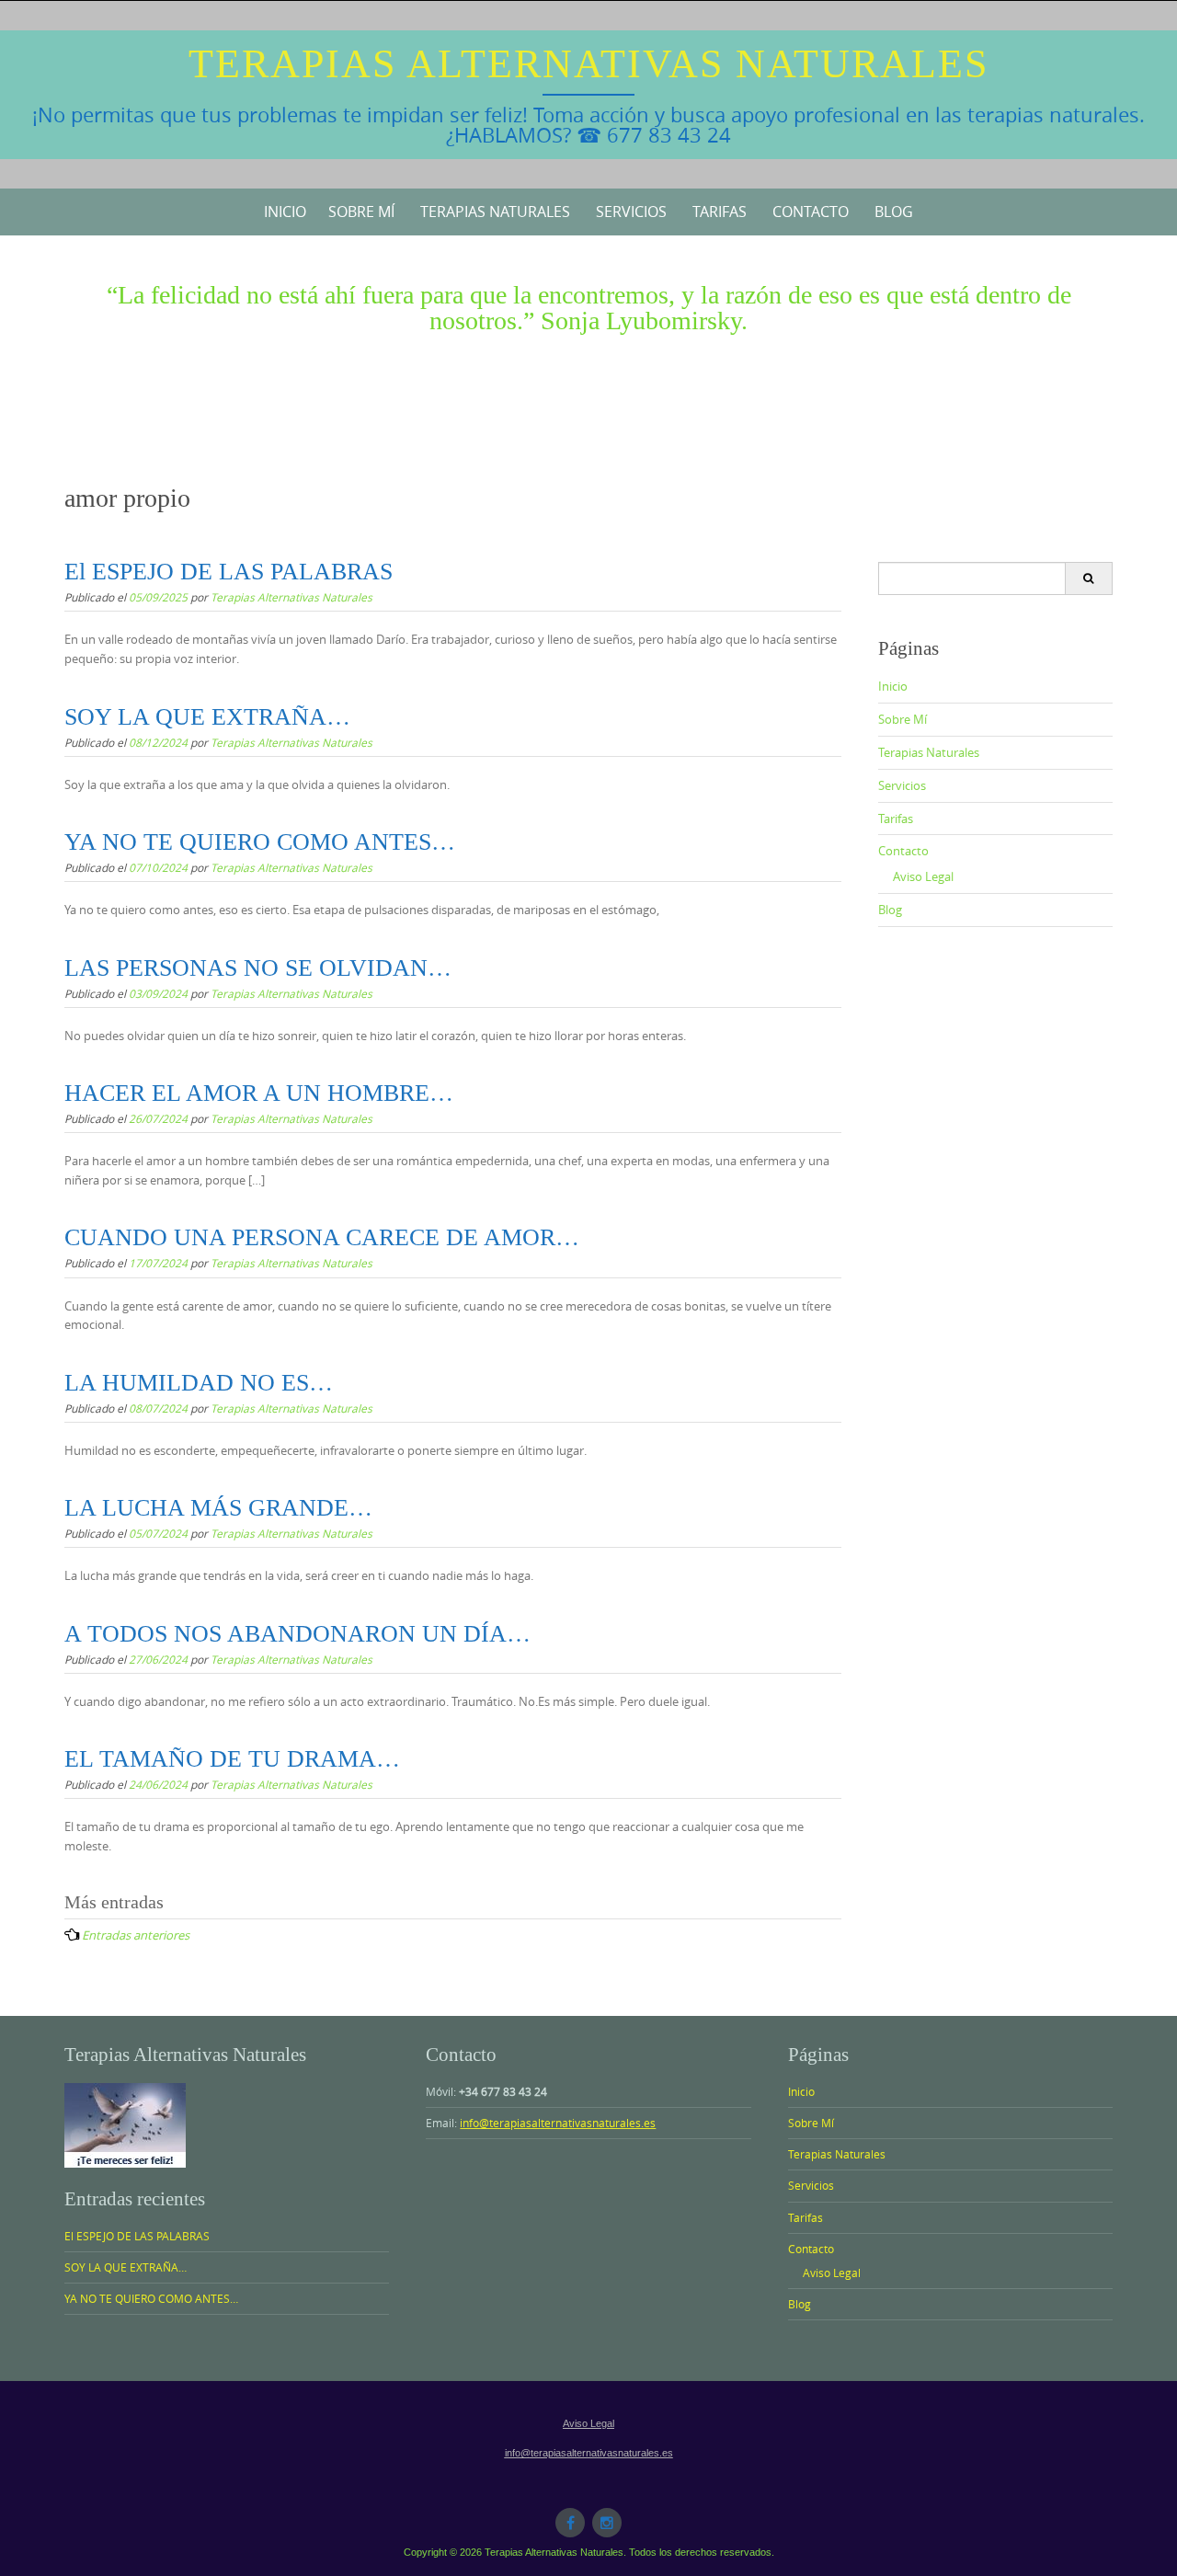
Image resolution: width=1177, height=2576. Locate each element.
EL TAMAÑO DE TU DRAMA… (232, 1759)
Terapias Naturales (495, 212)
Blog (894, 212)
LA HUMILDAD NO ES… (199, 1383)
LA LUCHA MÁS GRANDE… (218, 1508)
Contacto (811, 212)
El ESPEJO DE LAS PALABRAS (229, 572)
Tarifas (720, 212)
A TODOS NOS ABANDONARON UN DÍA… (297, 1634)
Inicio (285, 212)
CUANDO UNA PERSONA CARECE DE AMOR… (322, 1237)
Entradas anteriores (136, 1935)
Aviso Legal (923, 876)
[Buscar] (1088, 578)
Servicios (631, 212)
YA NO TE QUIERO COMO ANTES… (260, 842)
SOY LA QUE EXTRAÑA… (207, 717)
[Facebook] (570, 2523)
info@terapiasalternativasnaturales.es (558, 2123)
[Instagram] (607, 2523)
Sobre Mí (361, 212)
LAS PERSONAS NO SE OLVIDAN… (258, 968)
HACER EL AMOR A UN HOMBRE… (259, 1093)
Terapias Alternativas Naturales (588, 64)
